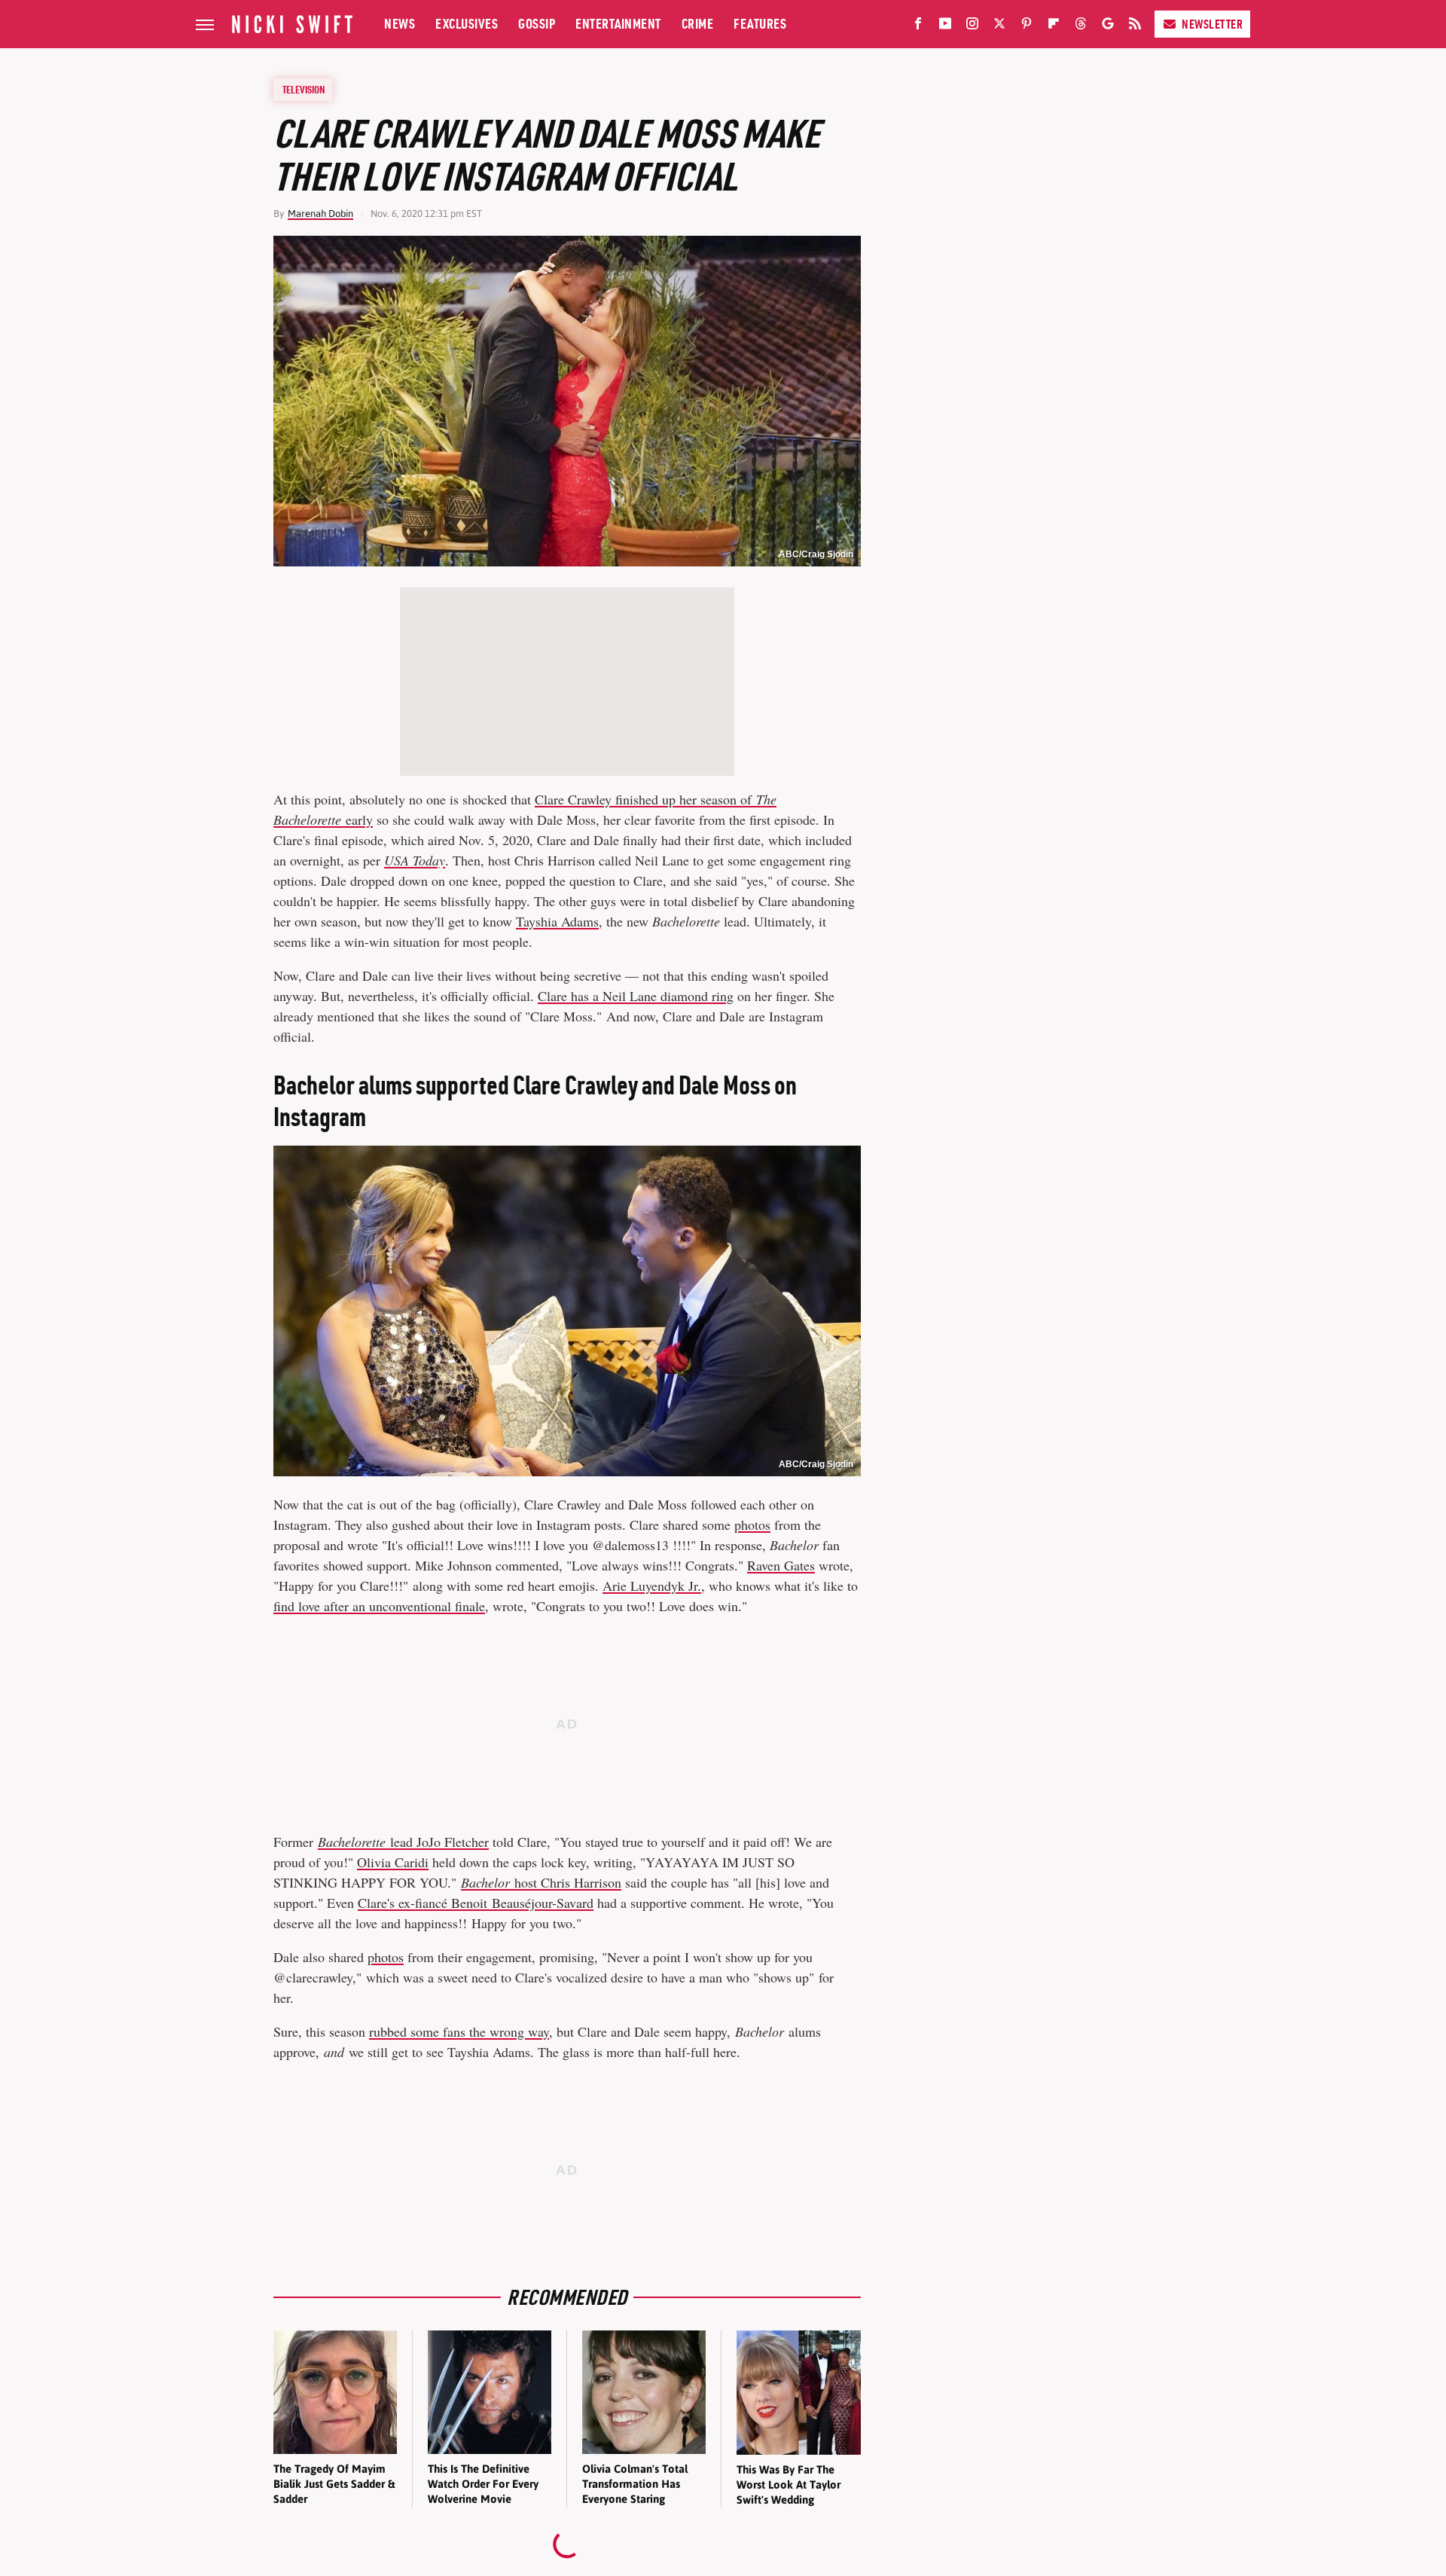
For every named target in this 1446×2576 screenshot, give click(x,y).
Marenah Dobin (320, 214)
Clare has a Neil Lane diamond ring (636, 996)
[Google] (1108, 26)
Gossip (537, 24)
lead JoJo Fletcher (403, 1842)
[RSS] (1135, 26)
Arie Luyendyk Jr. (652, 1586)
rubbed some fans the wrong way (459, 2031)
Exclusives (467, 24)
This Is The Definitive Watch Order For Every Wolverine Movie (483, 2484)
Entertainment (618, 24)
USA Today (415, 860)
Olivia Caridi (393, 1862)
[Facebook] (918, 26)
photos (752, 1525)
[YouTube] (945, 26)
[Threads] (1081, 26)
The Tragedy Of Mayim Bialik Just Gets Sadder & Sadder (334, 2484)
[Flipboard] (1054, 26)
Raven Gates (781, 1565)
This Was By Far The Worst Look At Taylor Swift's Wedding (789, 2485)
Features (760, 24)
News (400, 24)
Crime (698, 24)
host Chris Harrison (541, 1882)
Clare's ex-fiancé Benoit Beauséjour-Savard (476, 1903)
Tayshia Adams (557, 921)
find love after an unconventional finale (379, 1606)
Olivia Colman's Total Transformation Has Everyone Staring (635, 2484)
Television (304, 90)
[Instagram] (972, 26)
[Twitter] (999, 26)
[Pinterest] (1027, 26)
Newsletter (1212, 24)
